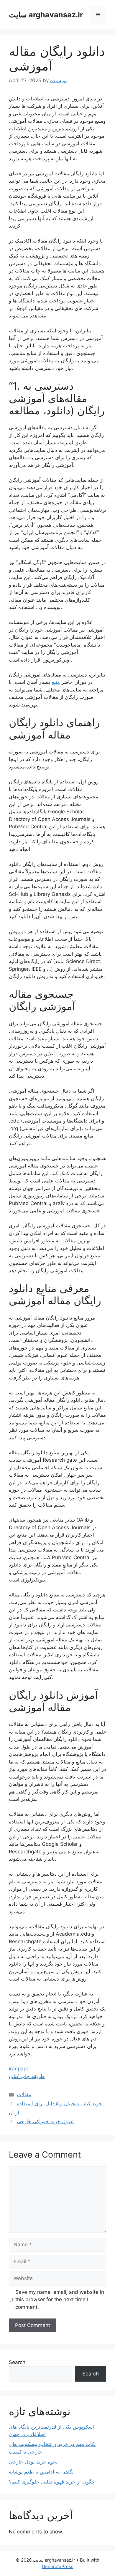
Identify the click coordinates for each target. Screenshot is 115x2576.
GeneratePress (58, 2566)
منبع (56, 682)
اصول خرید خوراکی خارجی (45, 2121)
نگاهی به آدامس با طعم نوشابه (41, 2472)
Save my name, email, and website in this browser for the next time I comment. (60, 2300)
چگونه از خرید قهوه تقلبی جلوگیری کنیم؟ (52, 2482)
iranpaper (20, 2069)
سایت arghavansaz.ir (46, 15)
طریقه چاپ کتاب (27, 2076)
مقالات (24, 2094)
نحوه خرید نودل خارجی (33, 2462)
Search (17, 2362)
